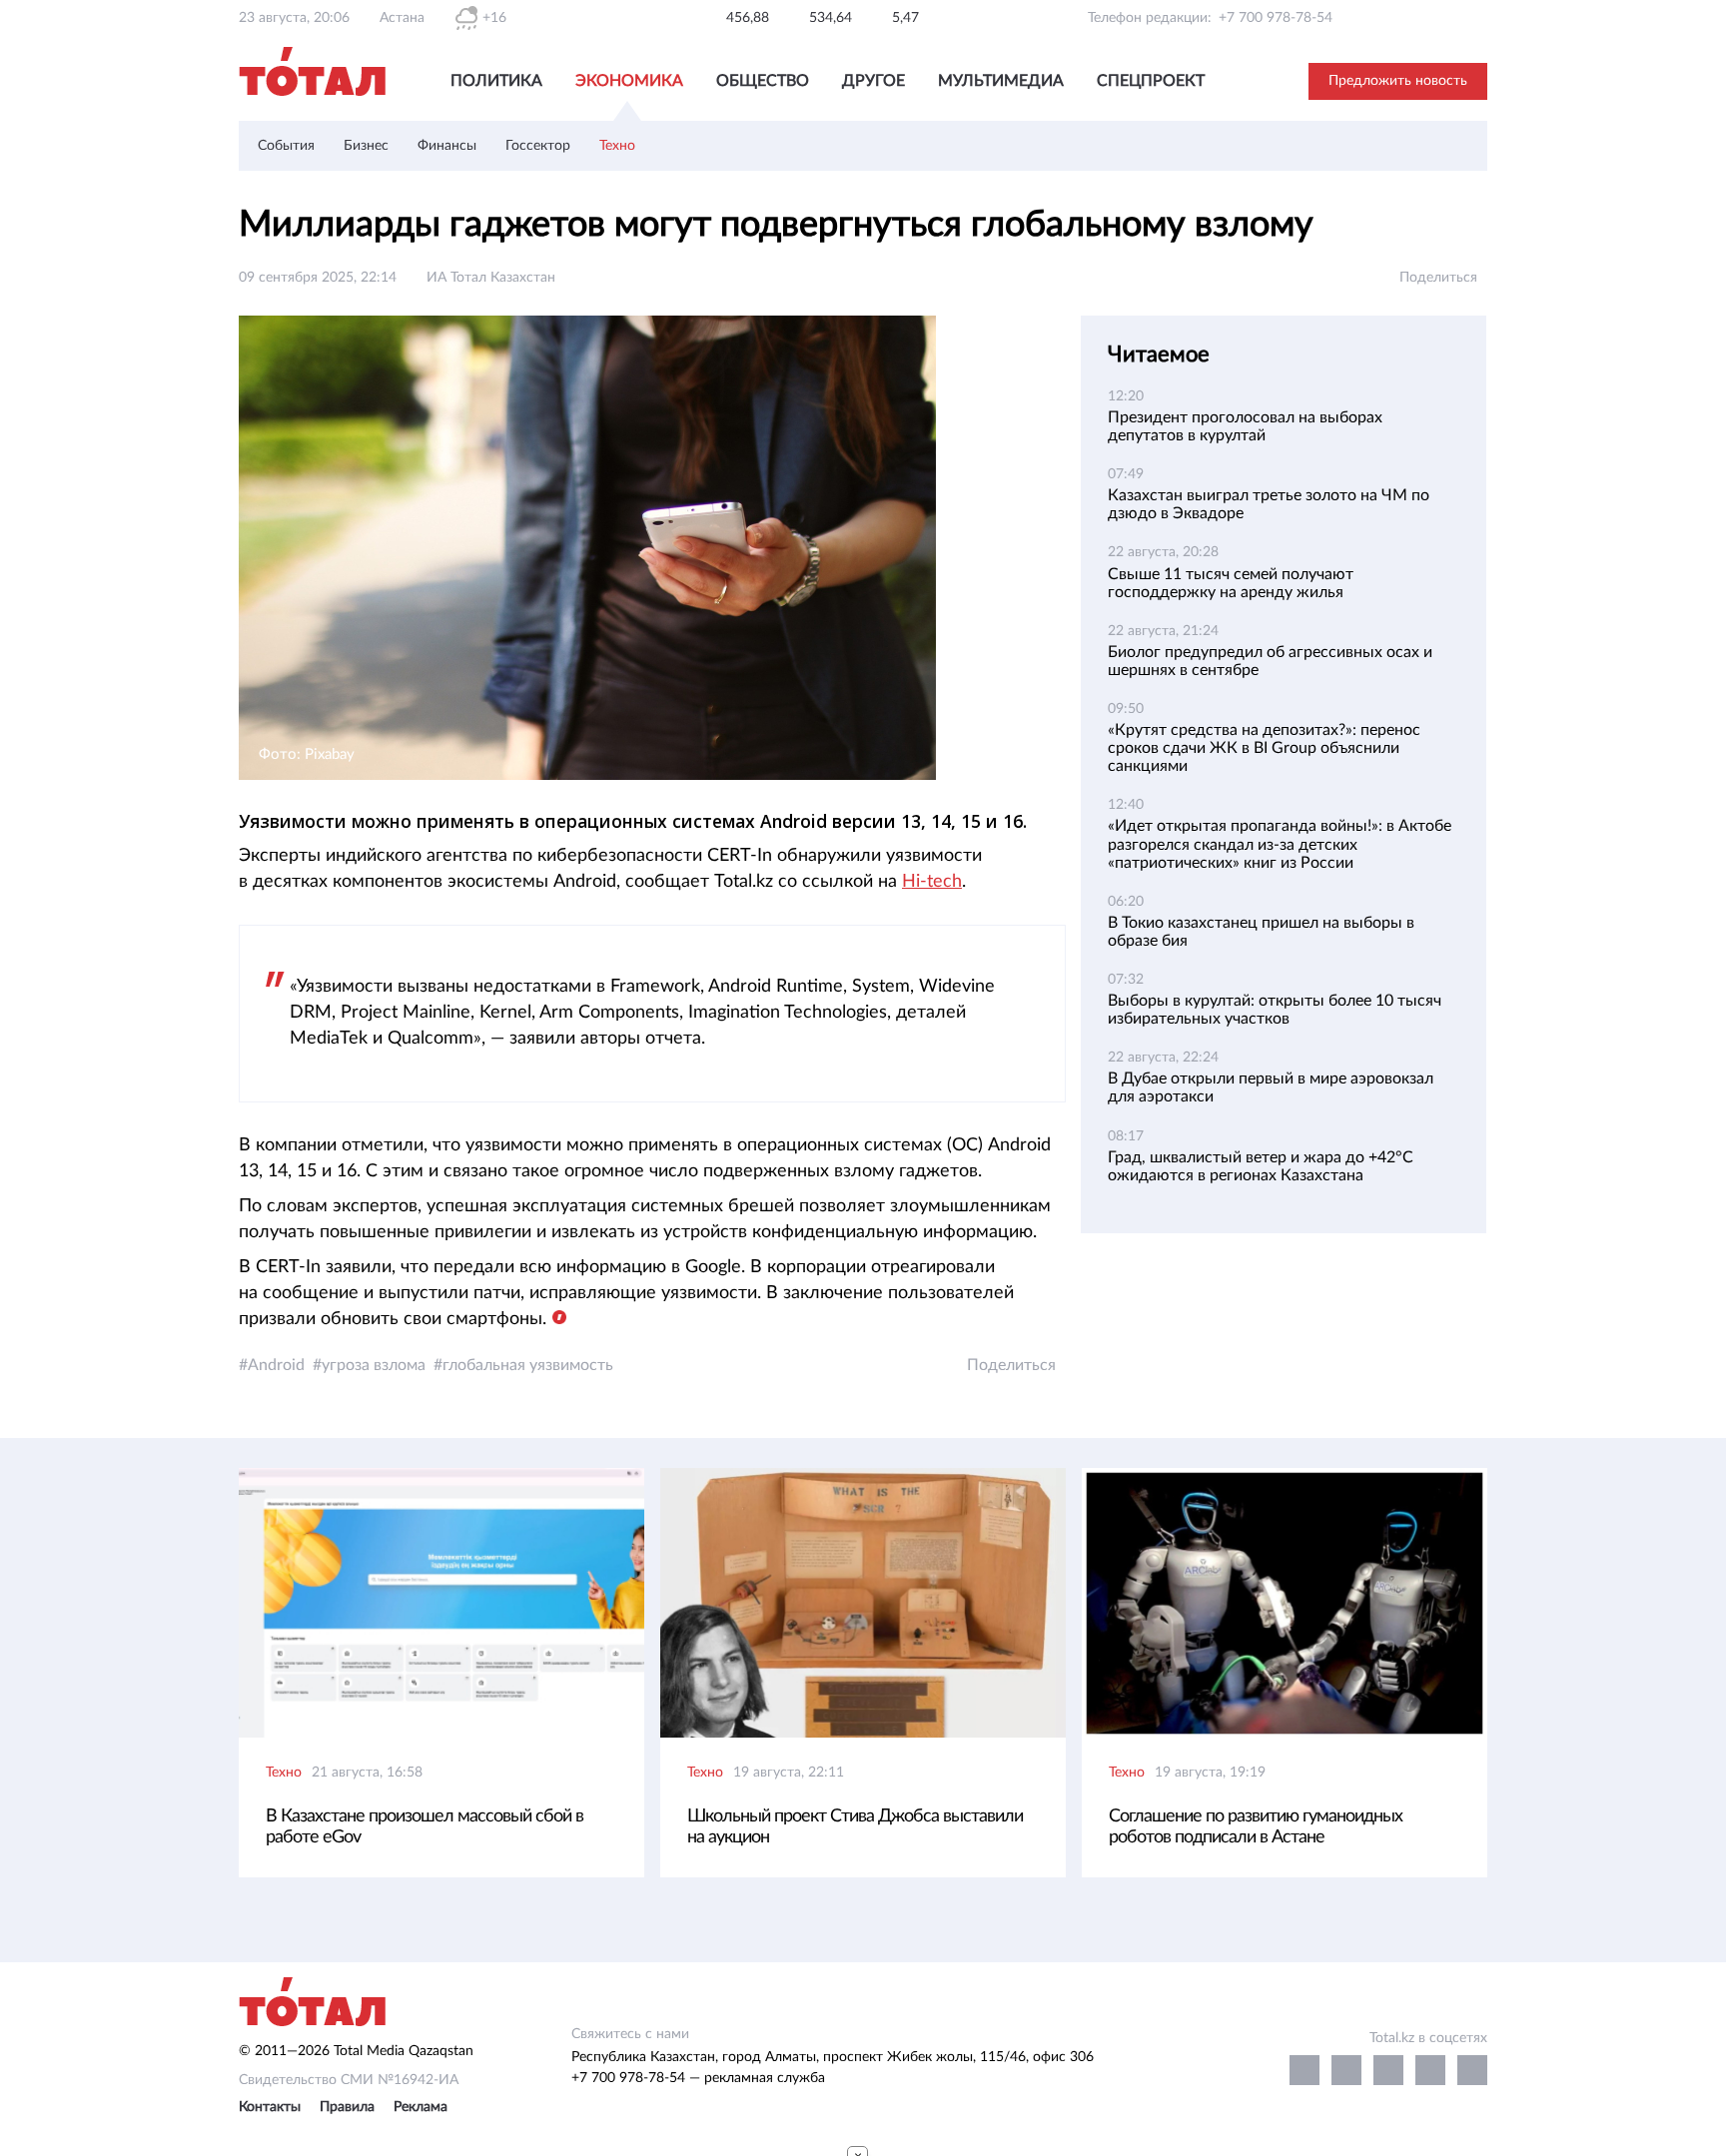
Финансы (447, 146)
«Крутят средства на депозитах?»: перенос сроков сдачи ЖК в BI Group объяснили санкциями (1264, 748)
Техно (617, 146)
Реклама (421, 2107)
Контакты (270, 2107)
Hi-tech (932, 882)
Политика (496, 81)
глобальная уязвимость (528, 1365)
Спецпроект (1151, 81)
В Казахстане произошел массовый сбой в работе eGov (425, 1827)
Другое (873, 81)
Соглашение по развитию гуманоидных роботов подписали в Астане (1256, 1827)
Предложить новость (1398, 81)
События (286, 146)
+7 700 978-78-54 (1276, 18)
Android (276, 1365)
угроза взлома (374, 1365)
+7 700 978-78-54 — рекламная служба (698, 2078)
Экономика (629, 81)
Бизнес (366, 146)
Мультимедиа (1001, 81)
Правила (347, 2107)
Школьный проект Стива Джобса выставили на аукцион (855, 1827)
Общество (763, 81)
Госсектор (538, 146)
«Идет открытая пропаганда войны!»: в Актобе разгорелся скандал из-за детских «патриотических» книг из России (1280, 844)
